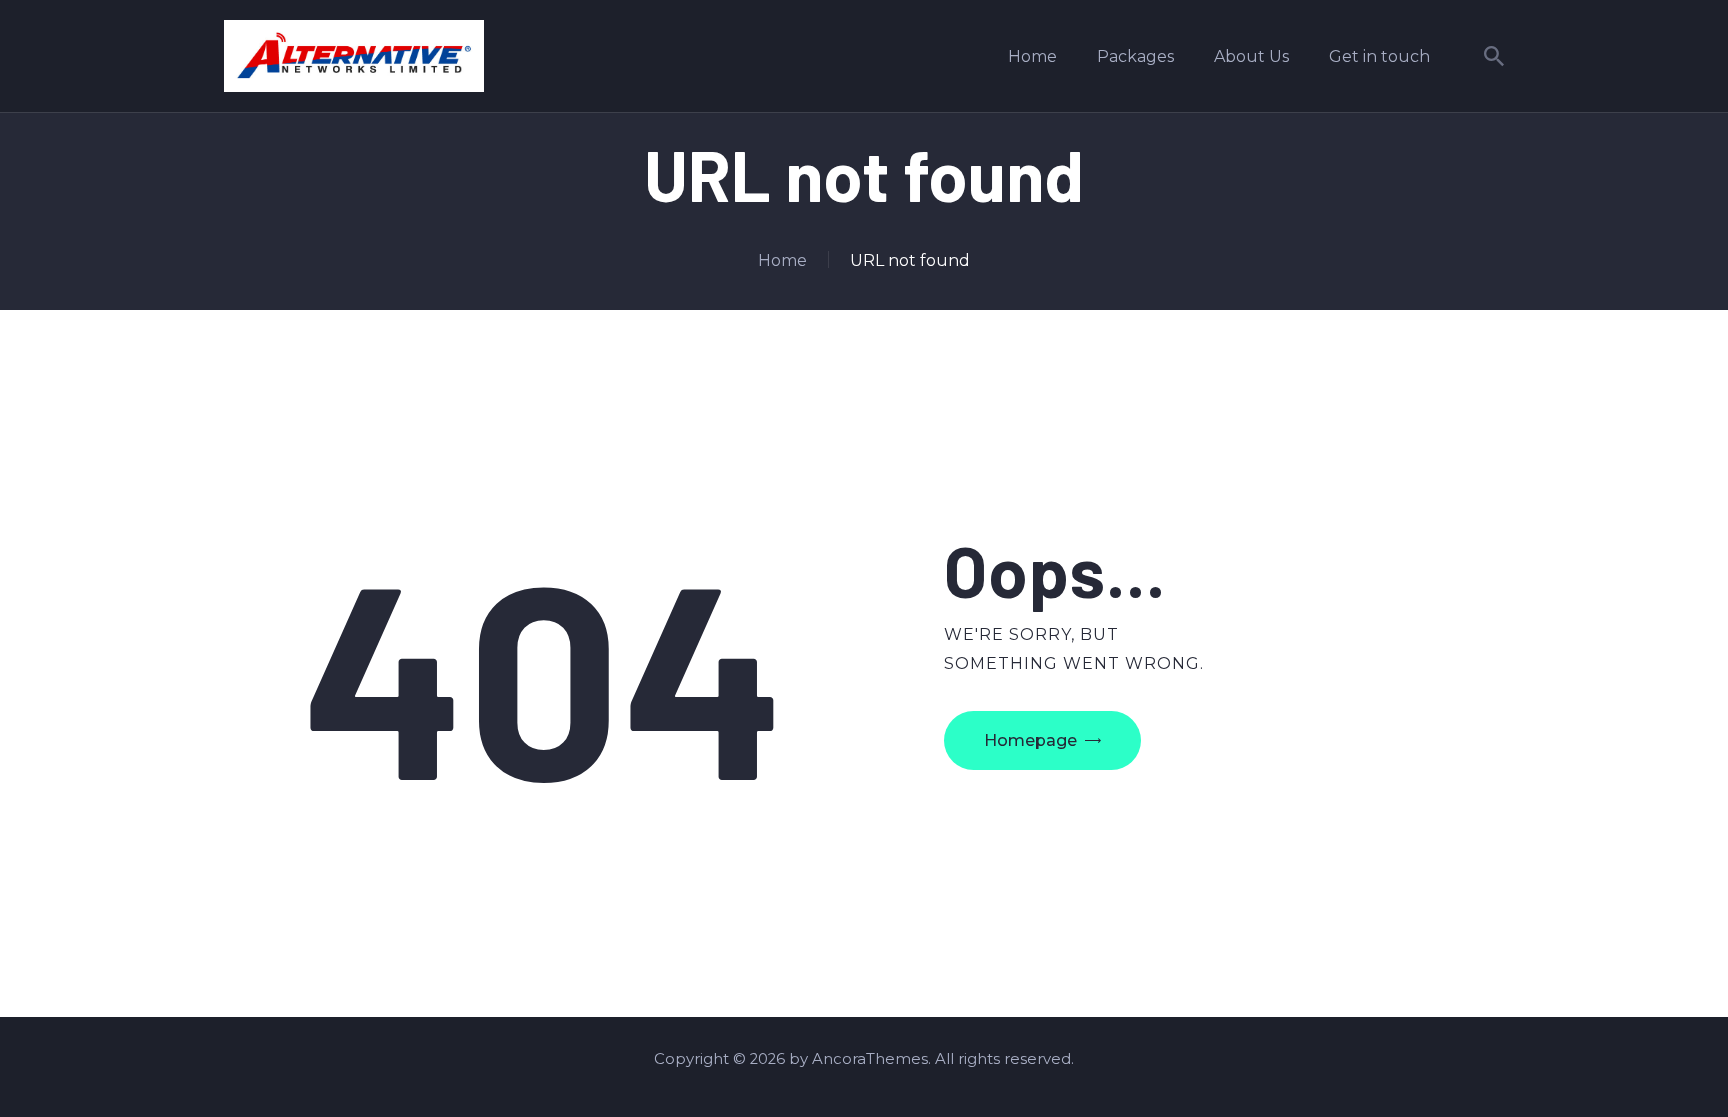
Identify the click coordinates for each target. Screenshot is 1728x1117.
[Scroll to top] (1676, 1067)
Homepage (1030, 740)
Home (782, 260)
